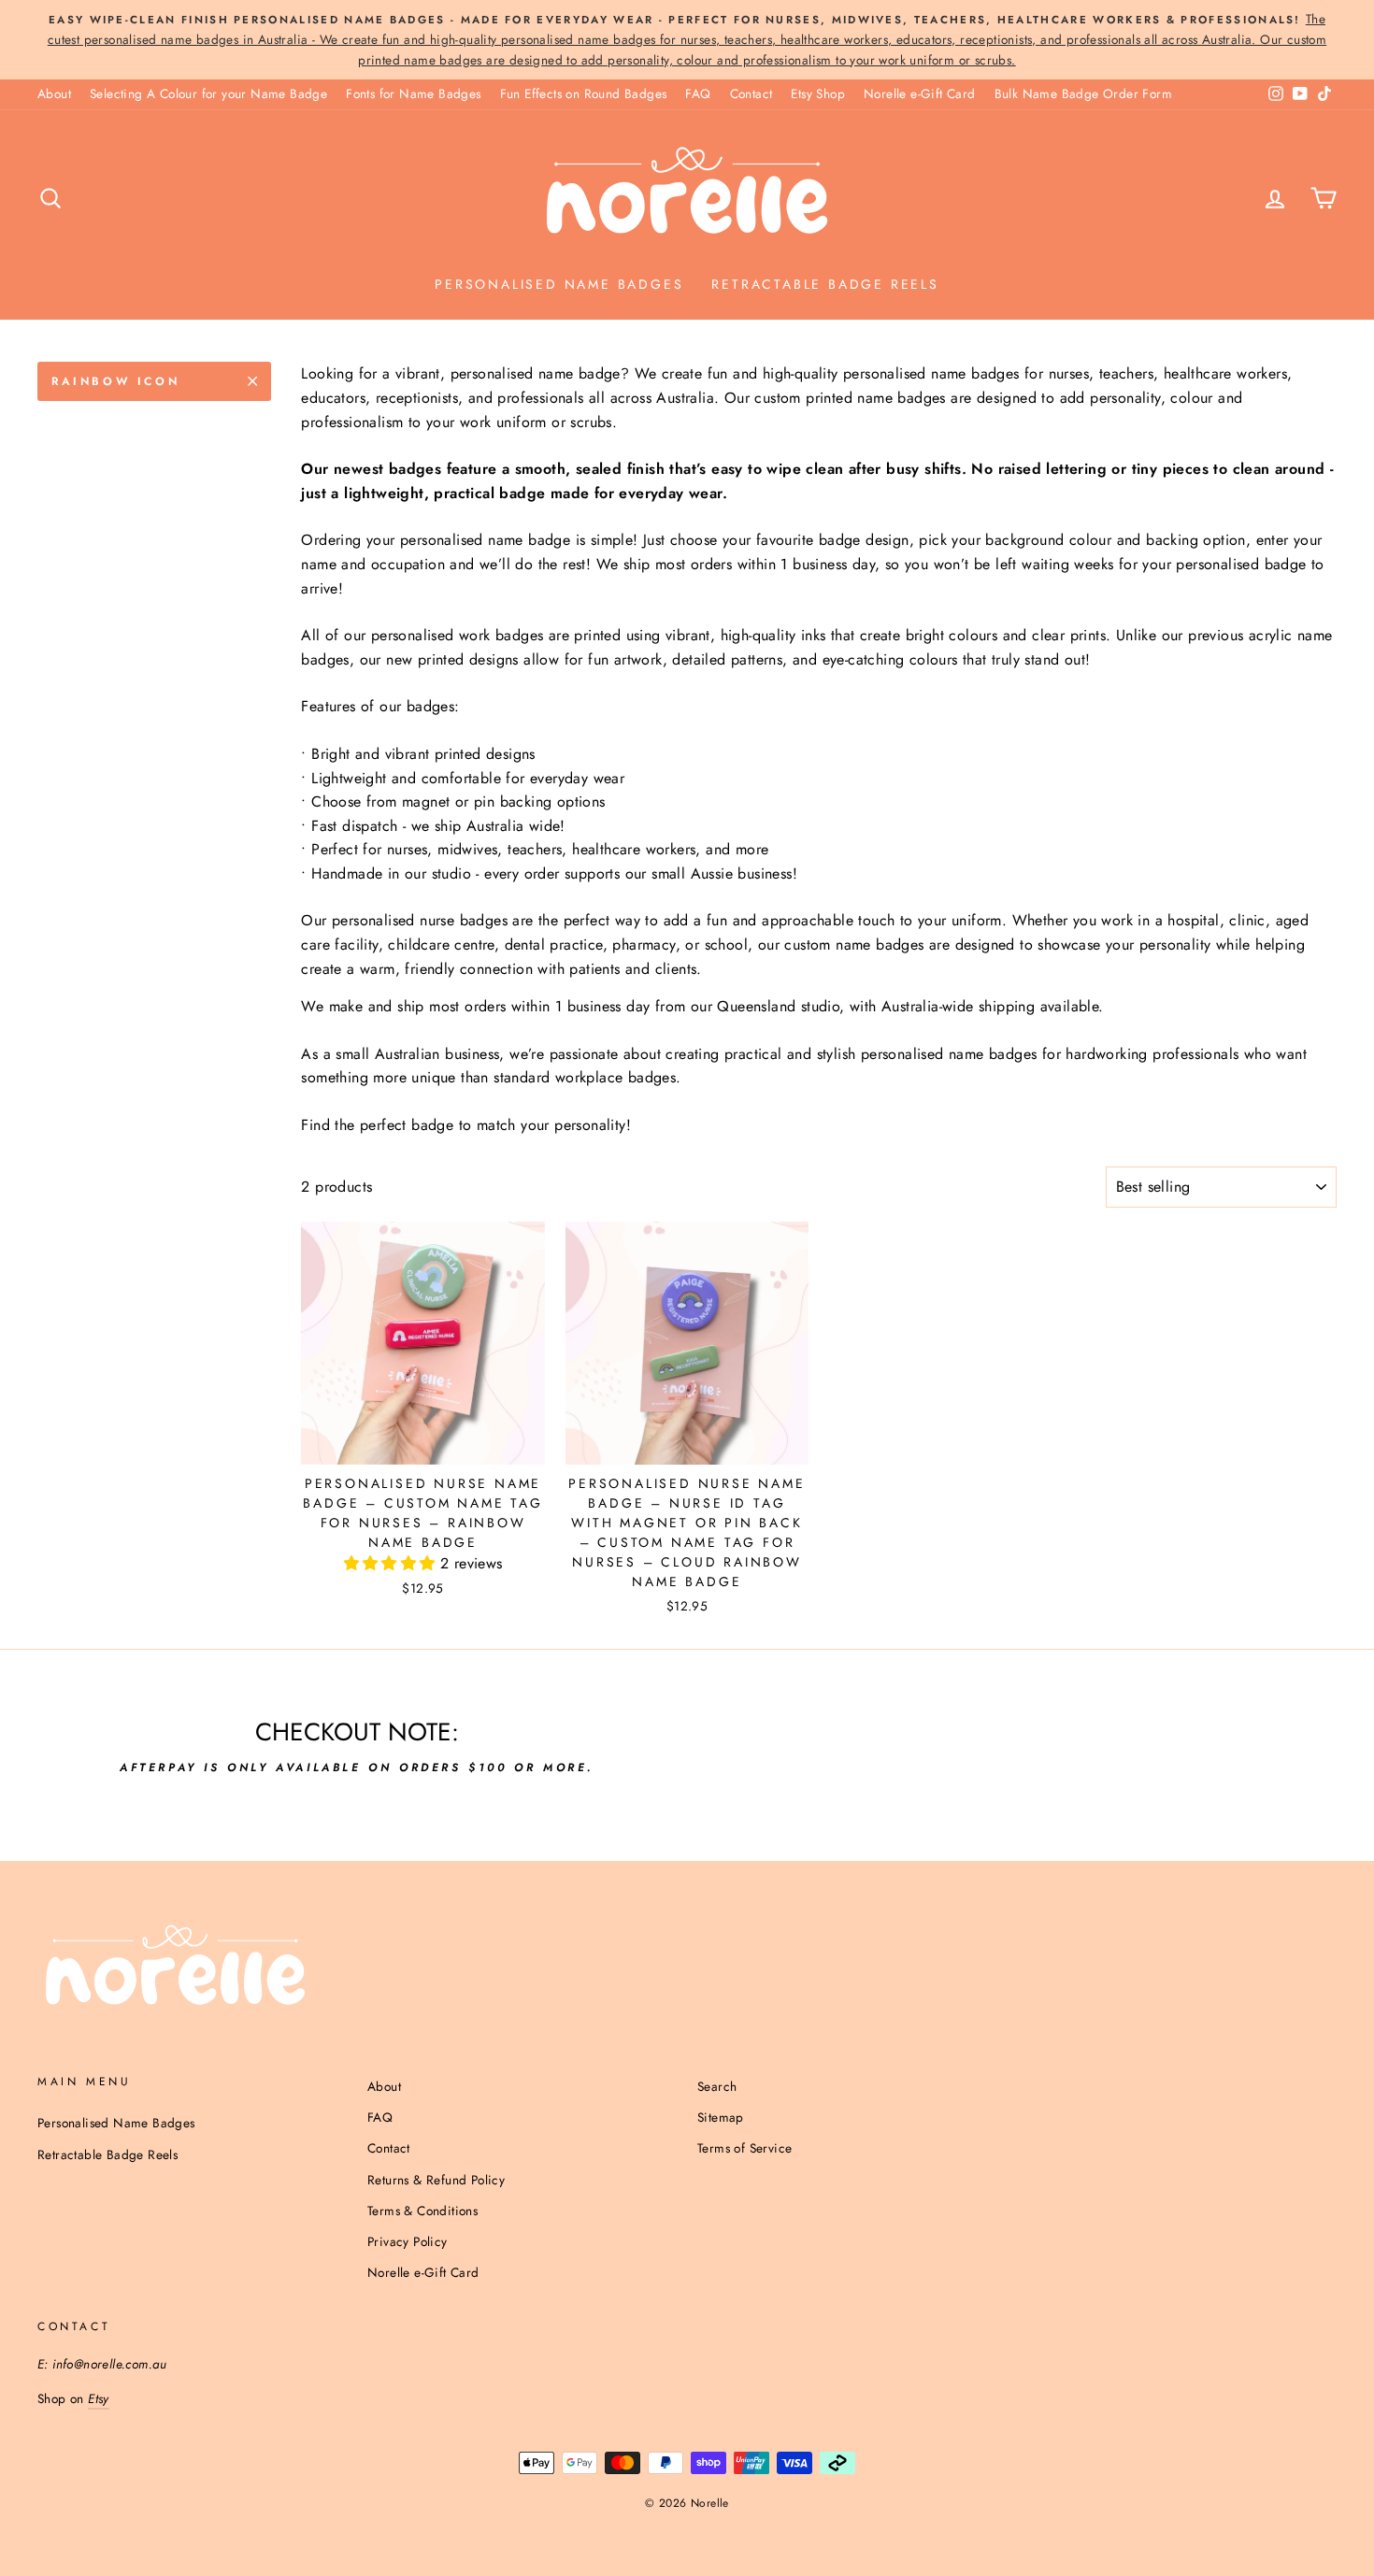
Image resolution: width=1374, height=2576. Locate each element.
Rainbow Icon (115, 381)
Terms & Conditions (422, 2211)
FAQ (698, 93)
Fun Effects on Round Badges (584, 93)
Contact (751, 93)
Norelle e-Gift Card (920, 93)
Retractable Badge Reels (825, 284)
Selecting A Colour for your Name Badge (208, 93)
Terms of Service (744, 2148)
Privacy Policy (408, 2241)
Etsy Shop (818, 93)
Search (717, 2086)
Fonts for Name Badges (413, 93)
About (54, 93)
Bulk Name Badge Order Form (1083, 93)
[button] (392, 1563)
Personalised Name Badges (559, 284)
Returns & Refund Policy (436, 2180)
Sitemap (721, 2117)
